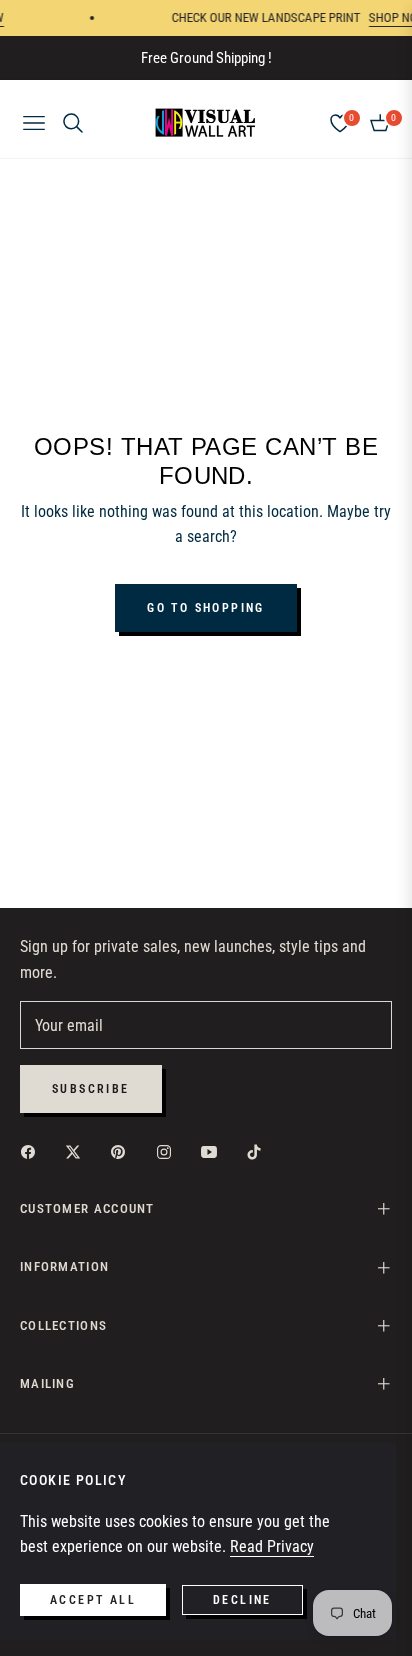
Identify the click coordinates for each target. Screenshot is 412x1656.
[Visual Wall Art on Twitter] (78, 1151)
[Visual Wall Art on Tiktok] (259, 1151)
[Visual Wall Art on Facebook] (33, 1151)
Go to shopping (206, 608)
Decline (242, 1600)
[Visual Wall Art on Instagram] (169, 1151)
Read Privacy (272, 1546)
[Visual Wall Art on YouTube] (214, 1151)
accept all (93, 1600)
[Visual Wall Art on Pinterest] (123, 1151)
